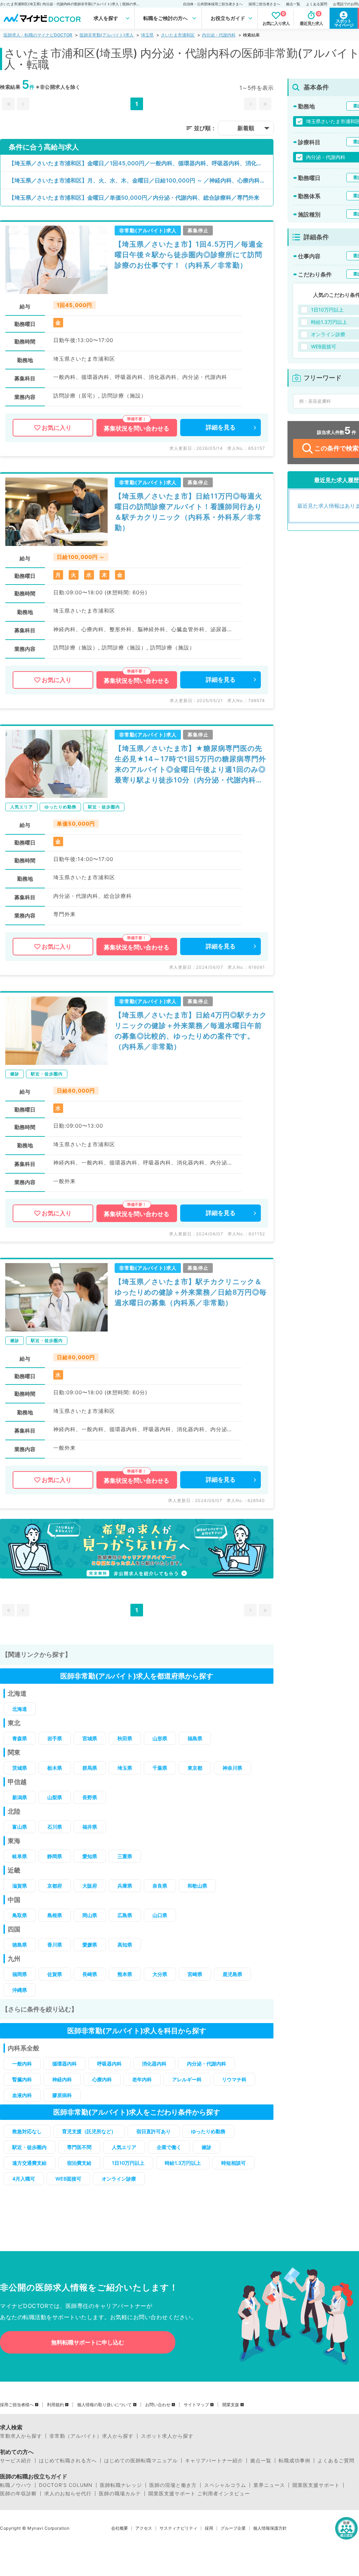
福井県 (90, 1827)
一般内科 (22, 2064)
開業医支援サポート (316, 2485)
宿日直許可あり (154, 2131)
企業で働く (169, 2147)
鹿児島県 (232, 1974)
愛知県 (90, 1856)
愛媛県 (90, 1945)
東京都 (195, 1768)
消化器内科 (154, 2064)
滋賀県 (20, 1886)
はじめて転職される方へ (68, 2461)
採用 (209, 2528)
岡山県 (90, 1915)
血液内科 (22, 2095)
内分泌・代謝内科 (219, 35)
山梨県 (55, 1797)
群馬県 (90, 1768)
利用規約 (55, 2405)
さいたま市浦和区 (178, 35)
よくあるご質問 (336, 2461)
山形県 (160, 1738)
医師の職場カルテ (120, 2494)
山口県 (160, 1915)
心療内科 (102, 2079)
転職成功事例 (294, 2461)
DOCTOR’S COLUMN (66, 2485)
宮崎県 (195, 1974)
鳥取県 (20, 1915)
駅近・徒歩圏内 (29, 2147)
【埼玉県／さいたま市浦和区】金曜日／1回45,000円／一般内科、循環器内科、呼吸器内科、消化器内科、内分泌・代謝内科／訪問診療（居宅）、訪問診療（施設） (141, 163)
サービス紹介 (16, 2461)
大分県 (160, 1974)
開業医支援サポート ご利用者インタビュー (199, 2494)
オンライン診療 (119, 2179)
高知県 (125, 1945)
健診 (206, 2147)
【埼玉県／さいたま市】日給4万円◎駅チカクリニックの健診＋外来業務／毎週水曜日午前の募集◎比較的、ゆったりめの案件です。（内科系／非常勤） (191, 1031)
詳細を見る (221, 427)
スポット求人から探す (167, 2436)
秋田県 (125, 1738)
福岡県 (20, 1974)
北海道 (20, 1709)
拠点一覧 (293, 4)
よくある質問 (317, 4)
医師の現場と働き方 (173, 2485)
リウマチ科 (234, 2079)
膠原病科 (62, 2095)
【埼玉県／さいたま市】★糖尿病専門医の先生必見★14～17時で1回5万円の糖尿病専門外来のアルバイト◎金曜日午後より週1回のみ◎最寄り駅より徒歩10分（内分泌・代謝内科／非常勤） (190, 765)
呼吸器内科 (109, 2064)
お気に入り (57, 428)
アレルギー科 (187, 2079)
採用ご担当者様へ (17, 2405)
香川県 (55, 1945)
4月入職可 (24, 2179)
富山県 (20, 1827)
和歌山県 (197, 1886)
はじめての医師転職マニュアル (141, 2461)
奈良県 (160, 1886)
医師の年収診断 (18, 2494)
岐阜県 (20, 1856)
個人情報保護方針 (270, 2528)
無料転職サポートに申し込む (88, 2342)
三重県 (125, 1856)
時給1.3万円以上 (183, 2163)
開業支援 (231, 2405)
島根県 (55, 1915)
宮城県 (90, 1738)
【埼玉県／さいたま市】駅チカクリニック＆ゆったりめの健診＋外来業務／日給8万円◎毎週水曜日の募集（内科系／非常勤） (191, 1292)
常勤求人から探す (21, 2436)
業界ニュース (269, 2485)
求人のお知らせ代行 (68, 2494)
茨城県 (20, 1768)
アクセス (144, 2528)
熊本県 (125, 1974)
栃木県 (55, 1768)
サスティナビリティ (178, 2528)
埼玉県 (147, 35)
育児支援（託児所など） (89, 2131)
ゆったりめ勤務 (208, 2131)
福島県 (195, 1738)
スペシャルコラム (225, 2485)
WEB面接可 (68, 2179)
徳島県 (20, 1945)
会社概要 (120, 2528)
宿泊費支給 (79, 2163)
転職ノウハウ (16, 2485)
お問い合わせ (158, 2405)
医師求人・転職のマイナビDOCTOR (38, 35)
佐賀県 (55, 1974)
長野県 (90, 1797)
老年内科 (142, 2079)
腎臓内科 (22, 2079)
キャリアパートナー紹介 (214, 2461)
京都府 (55, 1886)
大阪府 (90, 1886)
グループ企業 (233, 2528)
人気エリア (124, 2147)
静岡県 (55, 1856)
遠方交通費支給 (29, 2163)
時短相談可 (233, 2163)
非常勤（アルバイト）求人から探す (92, 2436)
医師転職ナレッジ (121, 2485)
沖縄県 (20, 1990)
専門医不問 (79, 2147)
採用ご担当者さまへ (264, 4)
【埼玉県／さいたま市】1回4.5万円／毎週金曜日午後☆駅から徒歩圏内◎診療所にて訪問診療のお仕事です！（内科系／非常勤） (189, 255)
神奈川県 (232, 1768)
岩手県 (55, 1738)
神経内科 (62, 2079)
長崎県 (90, 1974)
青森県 (20, 1738)
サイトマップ (196, 2405)
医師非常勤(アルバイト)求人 (107, 35)
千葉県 (160, 1768)
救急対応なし (27, 2131)
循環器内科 (65, 2064)
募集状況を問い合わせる (137, 428)
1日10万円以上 (128, 2163)
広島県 (125, 1915)
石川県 (55, 1827)
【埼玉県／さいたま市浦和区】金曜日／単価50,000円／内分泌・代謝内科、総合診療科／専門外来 (134, 198)
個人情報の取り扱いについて (104, 2405)
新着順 (246, 128)
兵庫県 (125, 1886)
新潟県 (20, 1797)
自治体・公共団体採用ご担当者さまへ (213, 4)
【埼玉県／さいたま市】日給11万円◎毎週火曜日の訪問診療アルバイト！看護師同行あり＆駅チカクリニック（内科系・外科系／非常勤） (188, 512)
